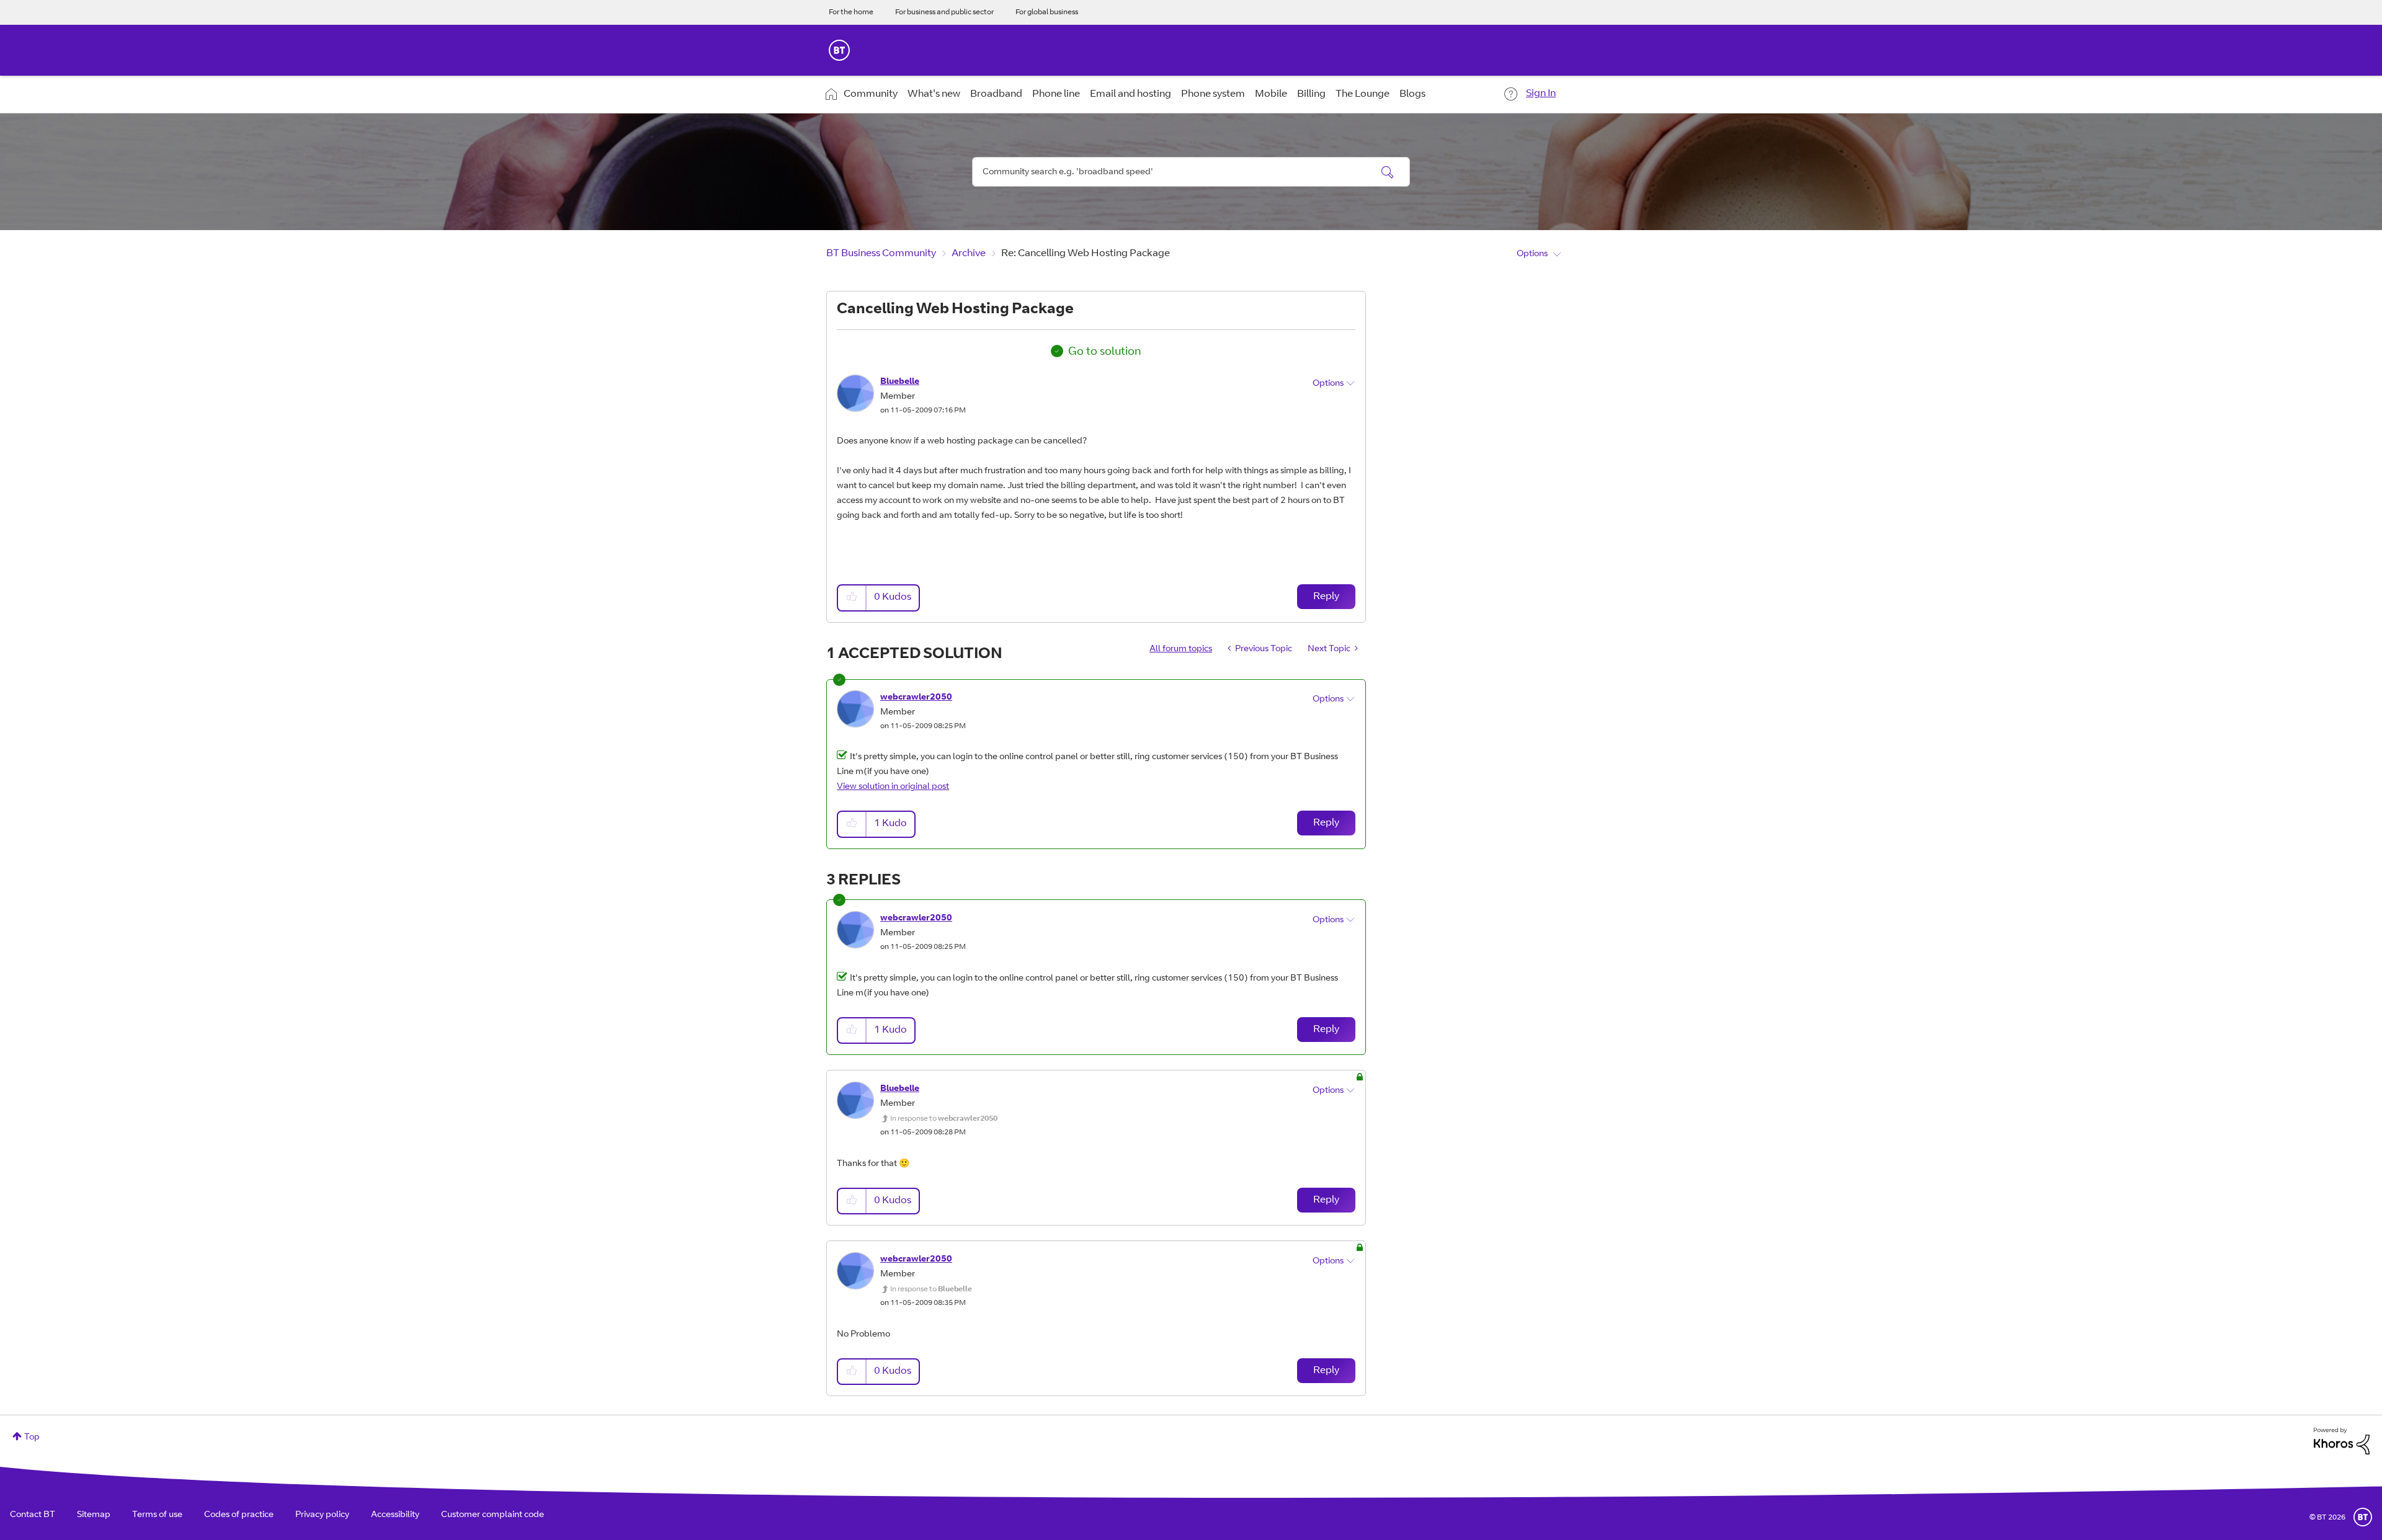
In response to (944, 1119)
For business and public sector (944, 12)
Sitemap (94, 1515)
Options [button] (1532, 254)
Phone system (1213, 94)
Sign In (1541, 94)
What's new (934, 94)
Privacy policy (322, 1515)
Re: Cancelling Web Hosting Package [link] (1086, 254)
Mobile (1271, 94)
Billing (1311, 94)
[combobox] (1191, 172)
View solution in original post (893, 787)
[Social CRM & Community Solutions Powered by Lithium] (2342, 1441)
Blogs (1412, 94)
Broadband (996, 94)
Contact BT (33, 1515)
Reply (1326, 597)
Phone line (1056, 94)
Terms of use (157, 1515)
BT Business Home (839, 50)
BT (2363, 1517)
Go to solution (1105, 352)
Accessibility (395, 1515)
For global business (1047, 12)
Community (871, 94)
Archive (969, 254)
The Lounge (1363, 94)
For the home (851, 12)
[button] (852, 598)
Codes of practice (239, 1515)
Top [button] (32, 1438)
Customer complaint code (493, 1515)
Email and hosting (1131, 94)
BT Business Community (881, 254)
